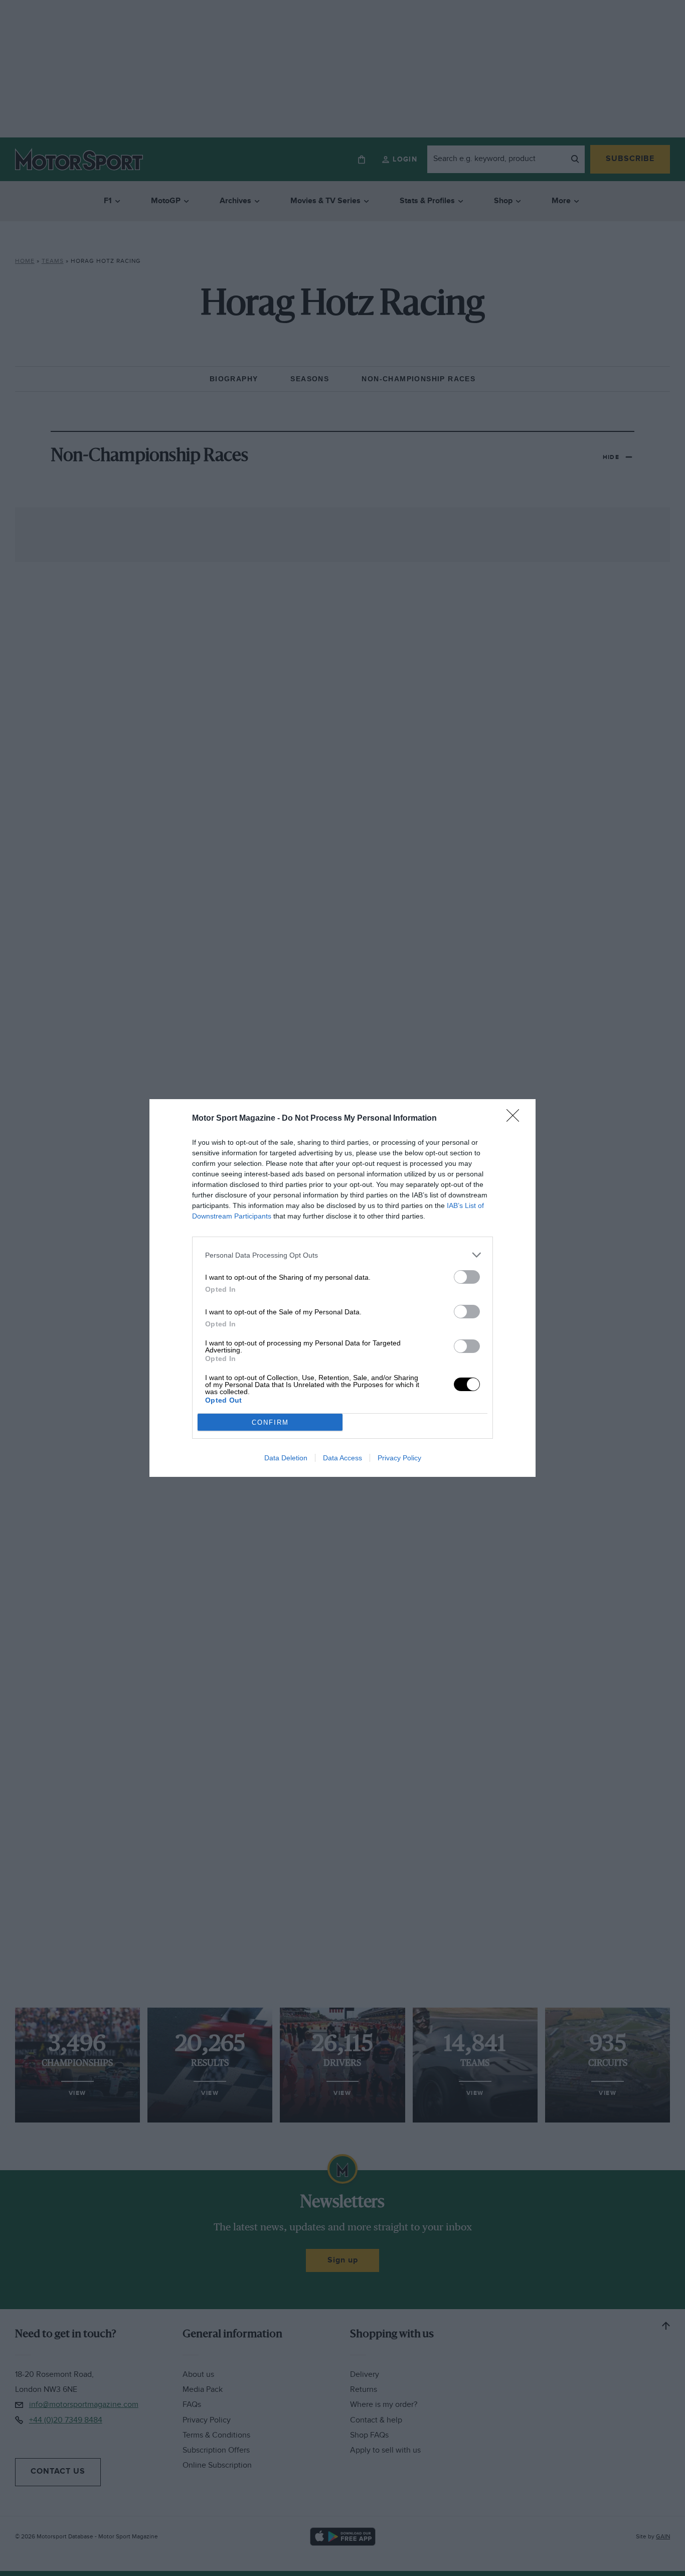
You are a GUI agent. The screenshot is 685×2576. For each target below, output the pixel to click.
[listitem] (342, 1255)
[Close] (516, 1119)
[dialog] (342, 1288)
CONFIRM (270, 1422)
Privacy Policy (399, 1458)
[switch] (467, 1277)
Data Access (342, 1458)
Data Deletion (286, 1458)
